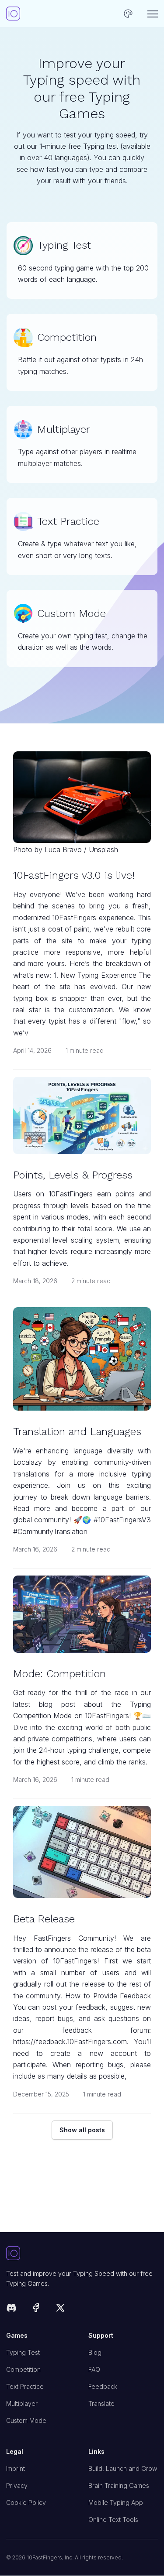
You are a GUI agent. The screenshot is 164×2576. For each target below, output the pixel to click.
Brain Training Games (119, 2485)
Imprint (16, 2468)
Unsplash (103, 850)
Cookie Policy (26, 2502)
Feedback (103, 2386)
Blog (95, 2352)
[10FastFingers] (13, 14)
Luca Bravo (63, 850)
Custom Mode (26, 2420)
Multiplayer (22, 2403)
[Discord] (11, 2309)
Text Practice (25, 2386)
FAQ (94, 2369)
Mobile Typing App (116, 2502)
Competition (23, 2369)
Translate (101, 2403)
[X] (60, 2309)
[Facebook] (36, 2309)
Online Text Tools (113, 2519)
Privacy (17, 2485)
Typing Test (23, 2352)
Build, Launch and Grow (123, 2468)
